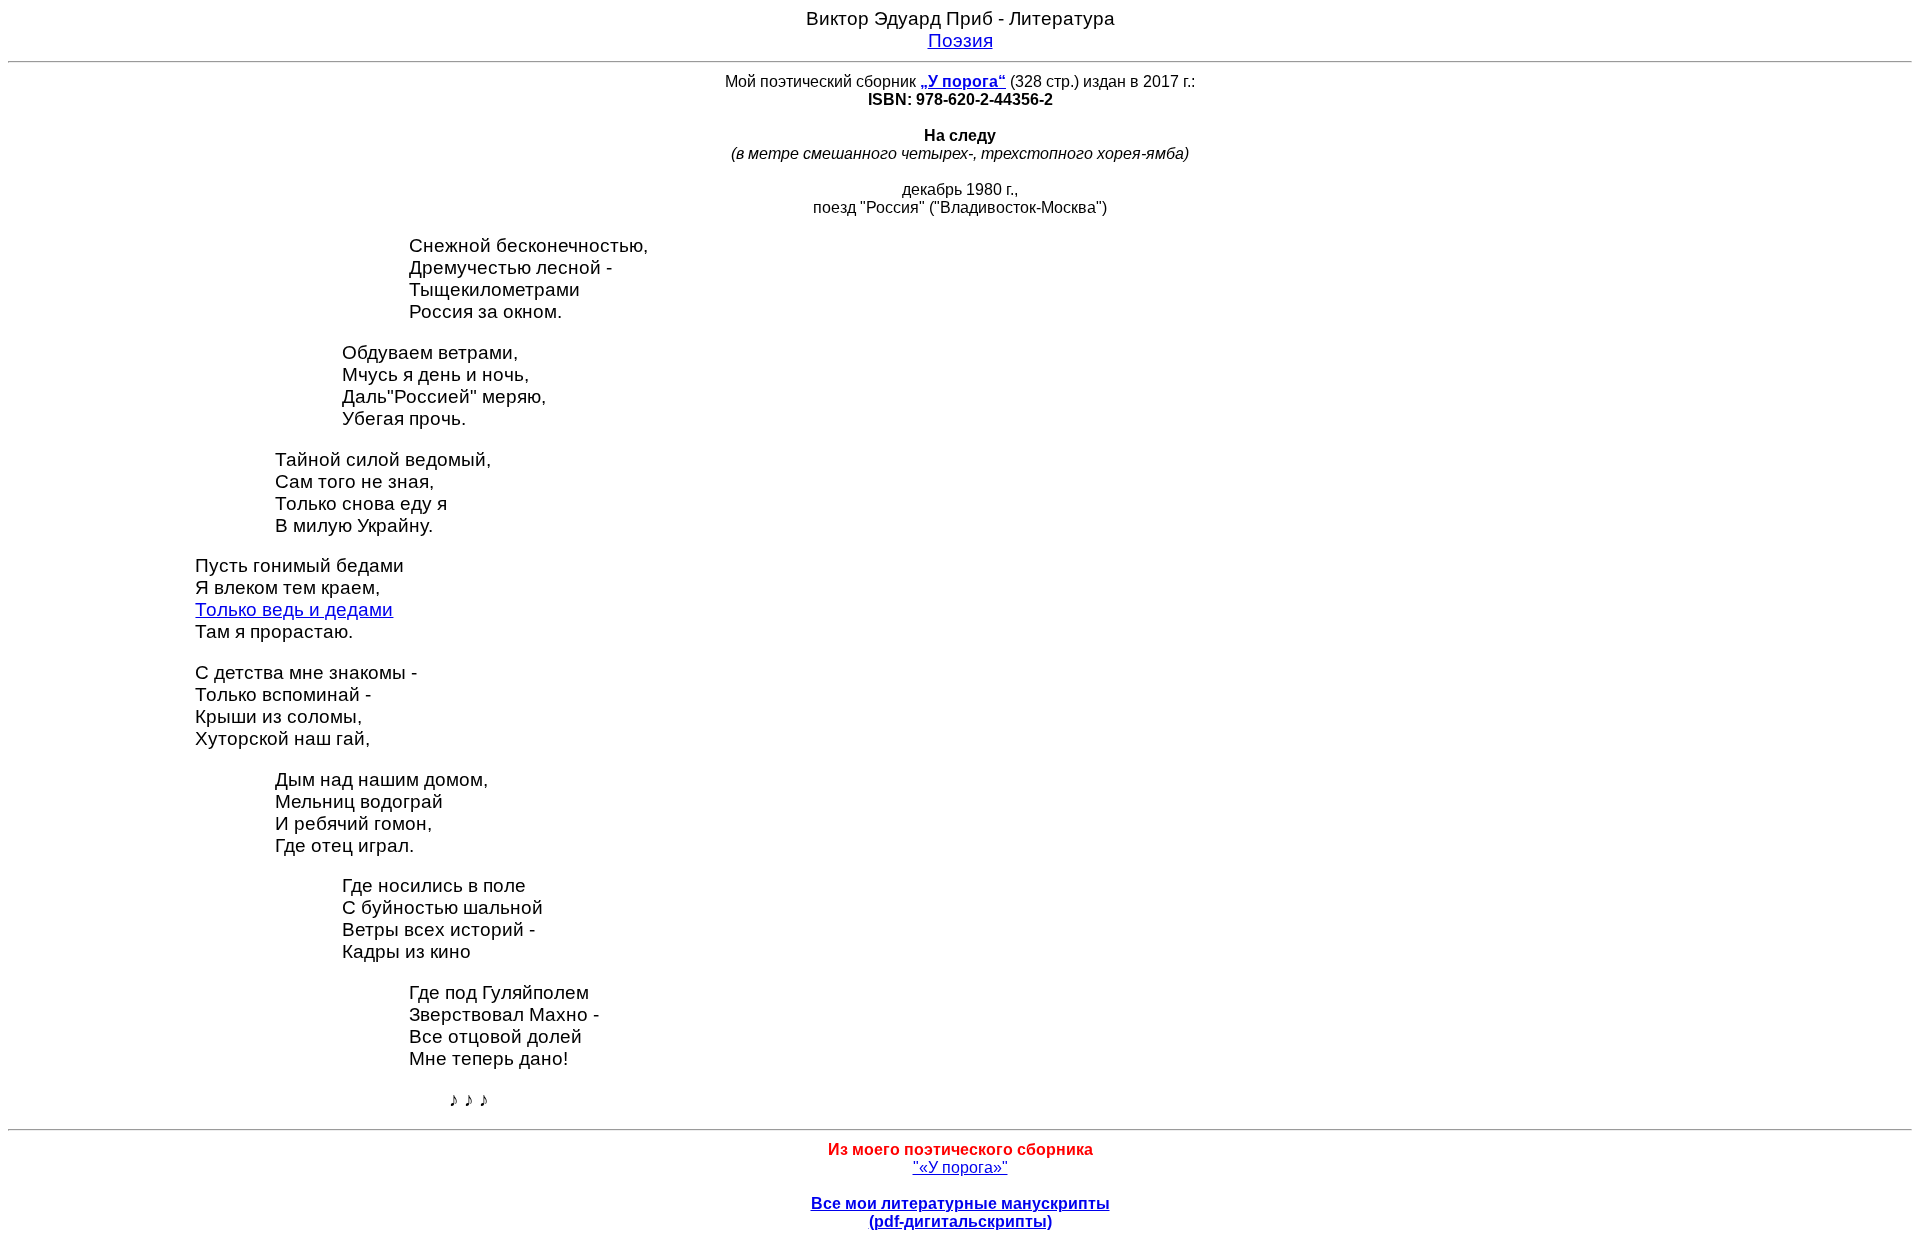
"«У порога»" (960, 1167)
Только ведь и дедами (294, 609)
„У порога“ (963, 81)
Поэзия (960, 40)
